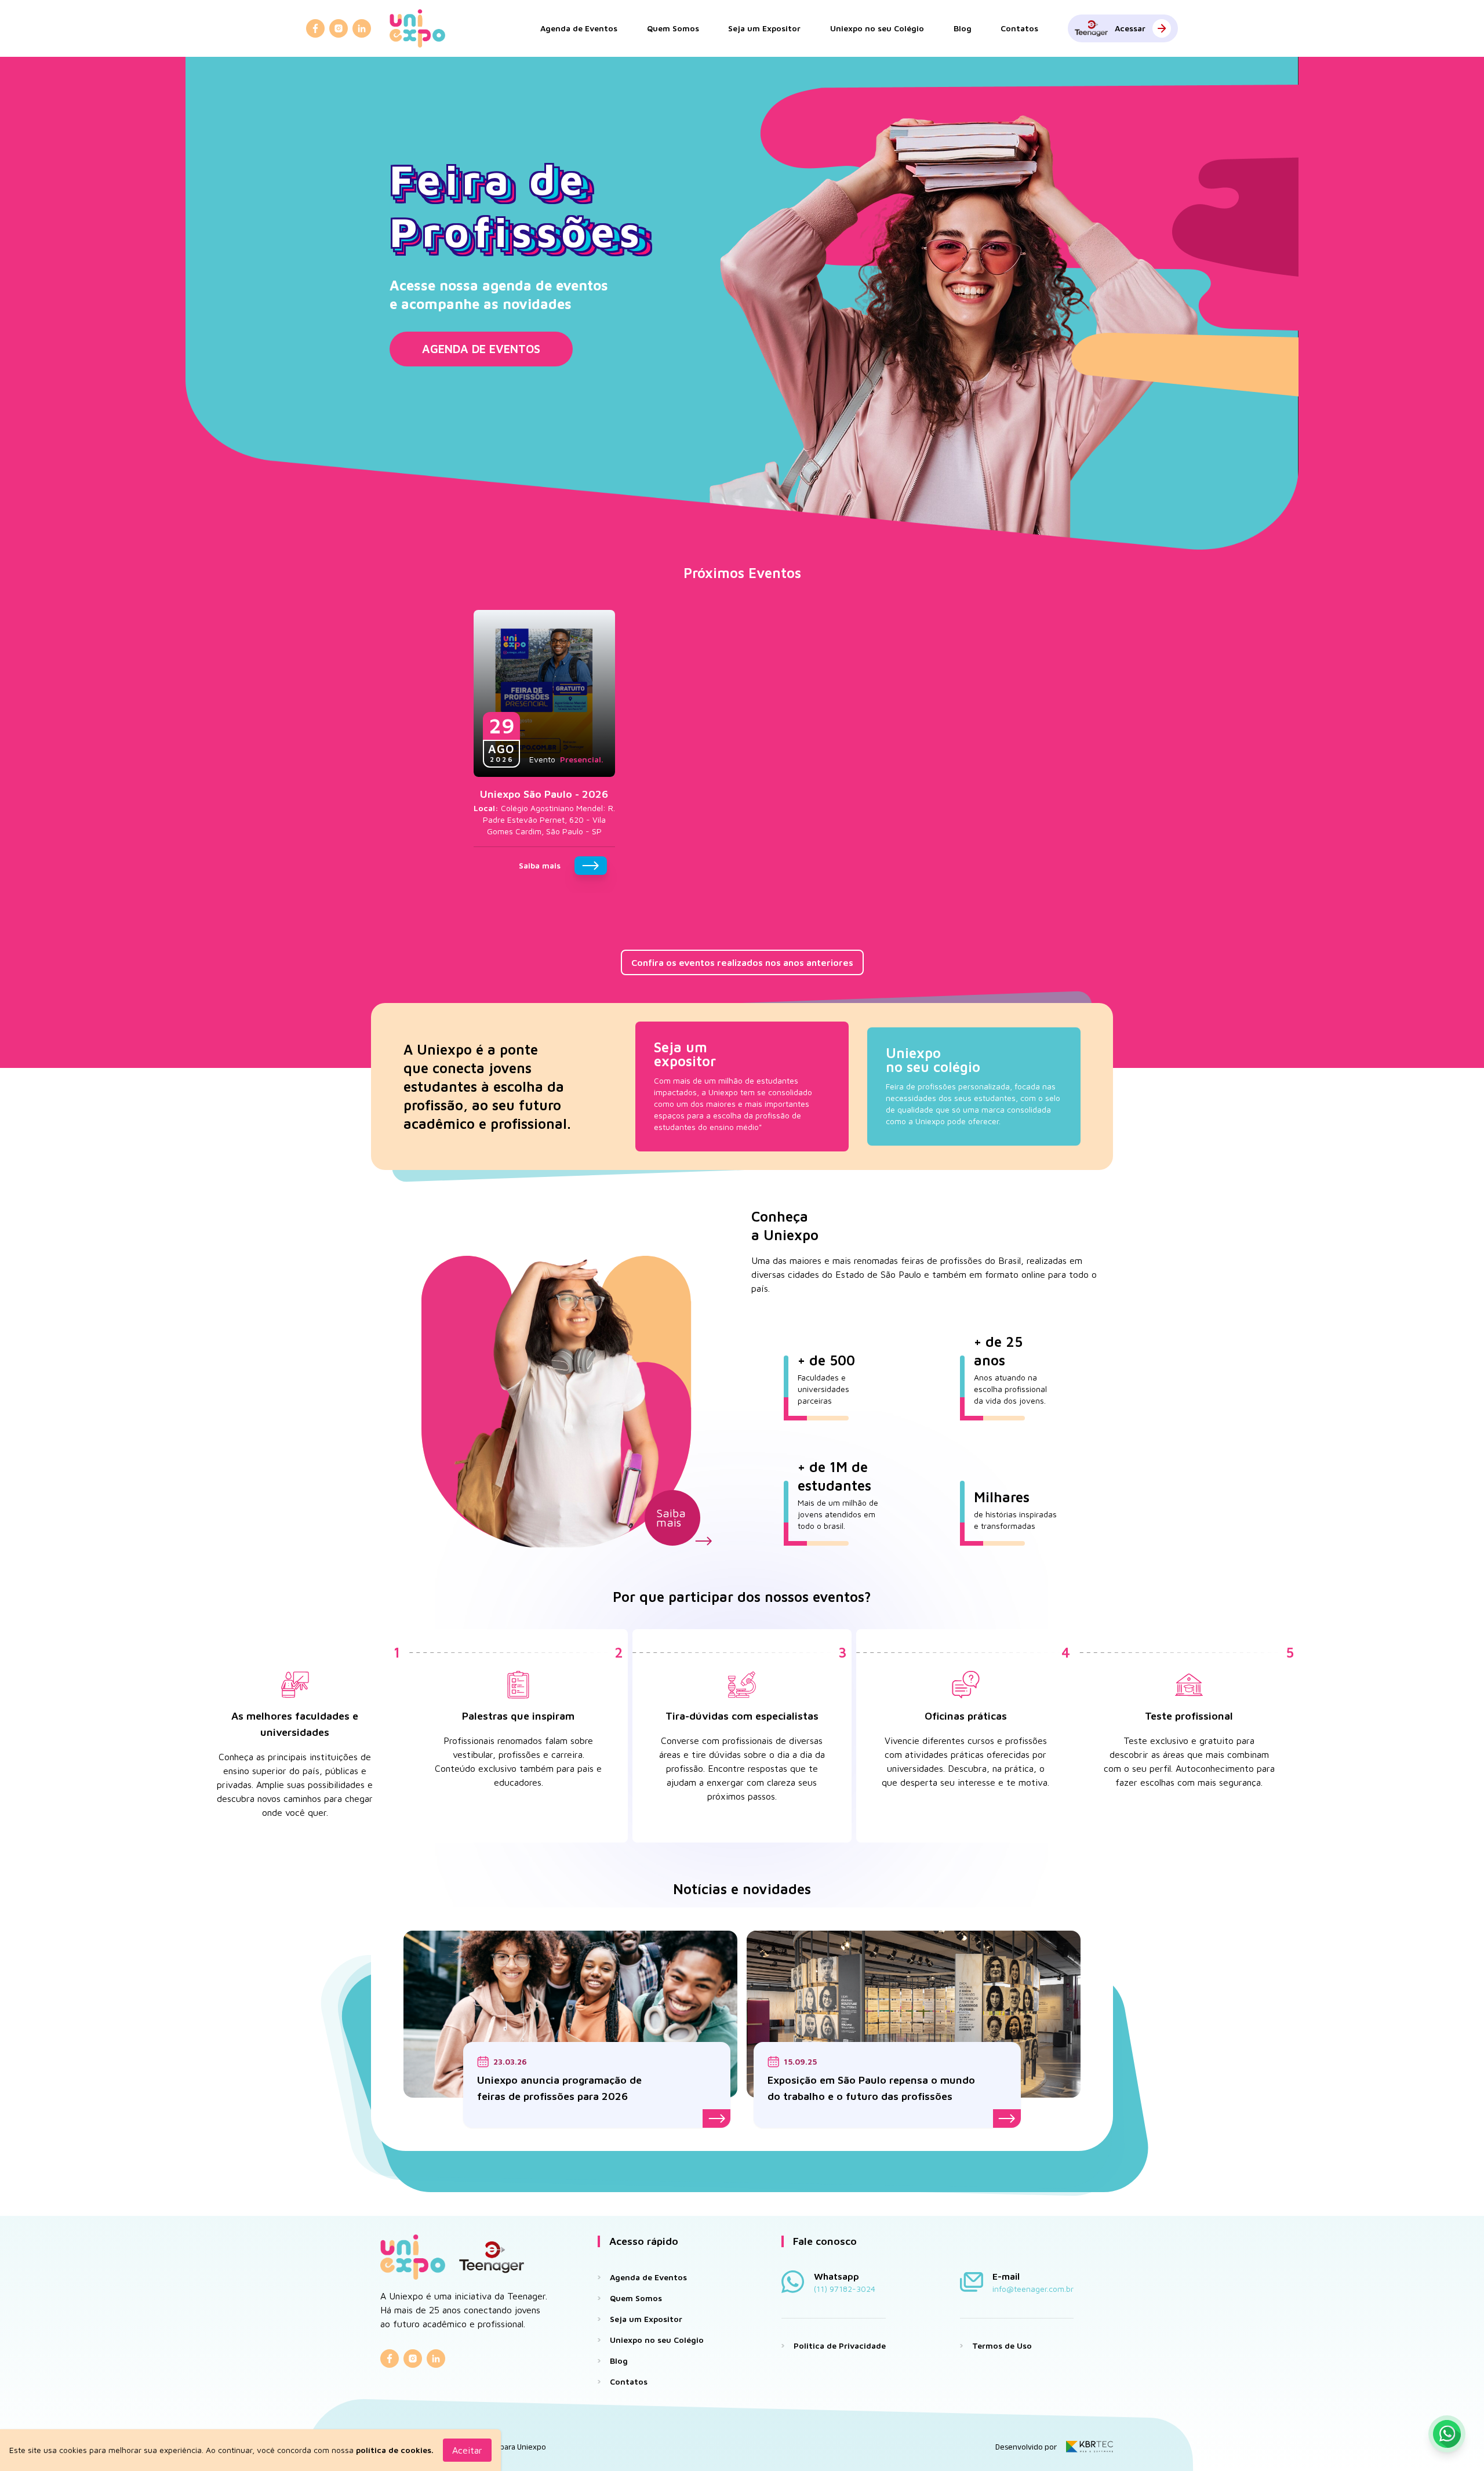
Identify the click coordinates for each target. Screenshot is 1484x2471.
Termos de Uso (1002, 2345)
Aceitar (467, 2450)
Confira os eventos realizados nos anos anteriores (742, 962)
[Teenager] (492, 2257)
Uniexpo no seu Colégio (877, 28)
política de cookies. (395, 2450)
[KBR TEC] (1090, 2447)
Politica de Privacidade (840, 2345)
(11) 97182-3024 (845, 2289)
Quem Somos (673, 28)
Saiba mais (671, 1518)
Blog (963, 28)
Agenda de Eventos (579, 28)
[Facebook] (315, 28)
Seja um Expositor (764, 28)
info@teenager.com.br (1033, 2289)
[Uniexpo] (417, 28)
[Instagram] (339, 28)
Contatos (1019, 28)
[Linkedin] (362, 28)
